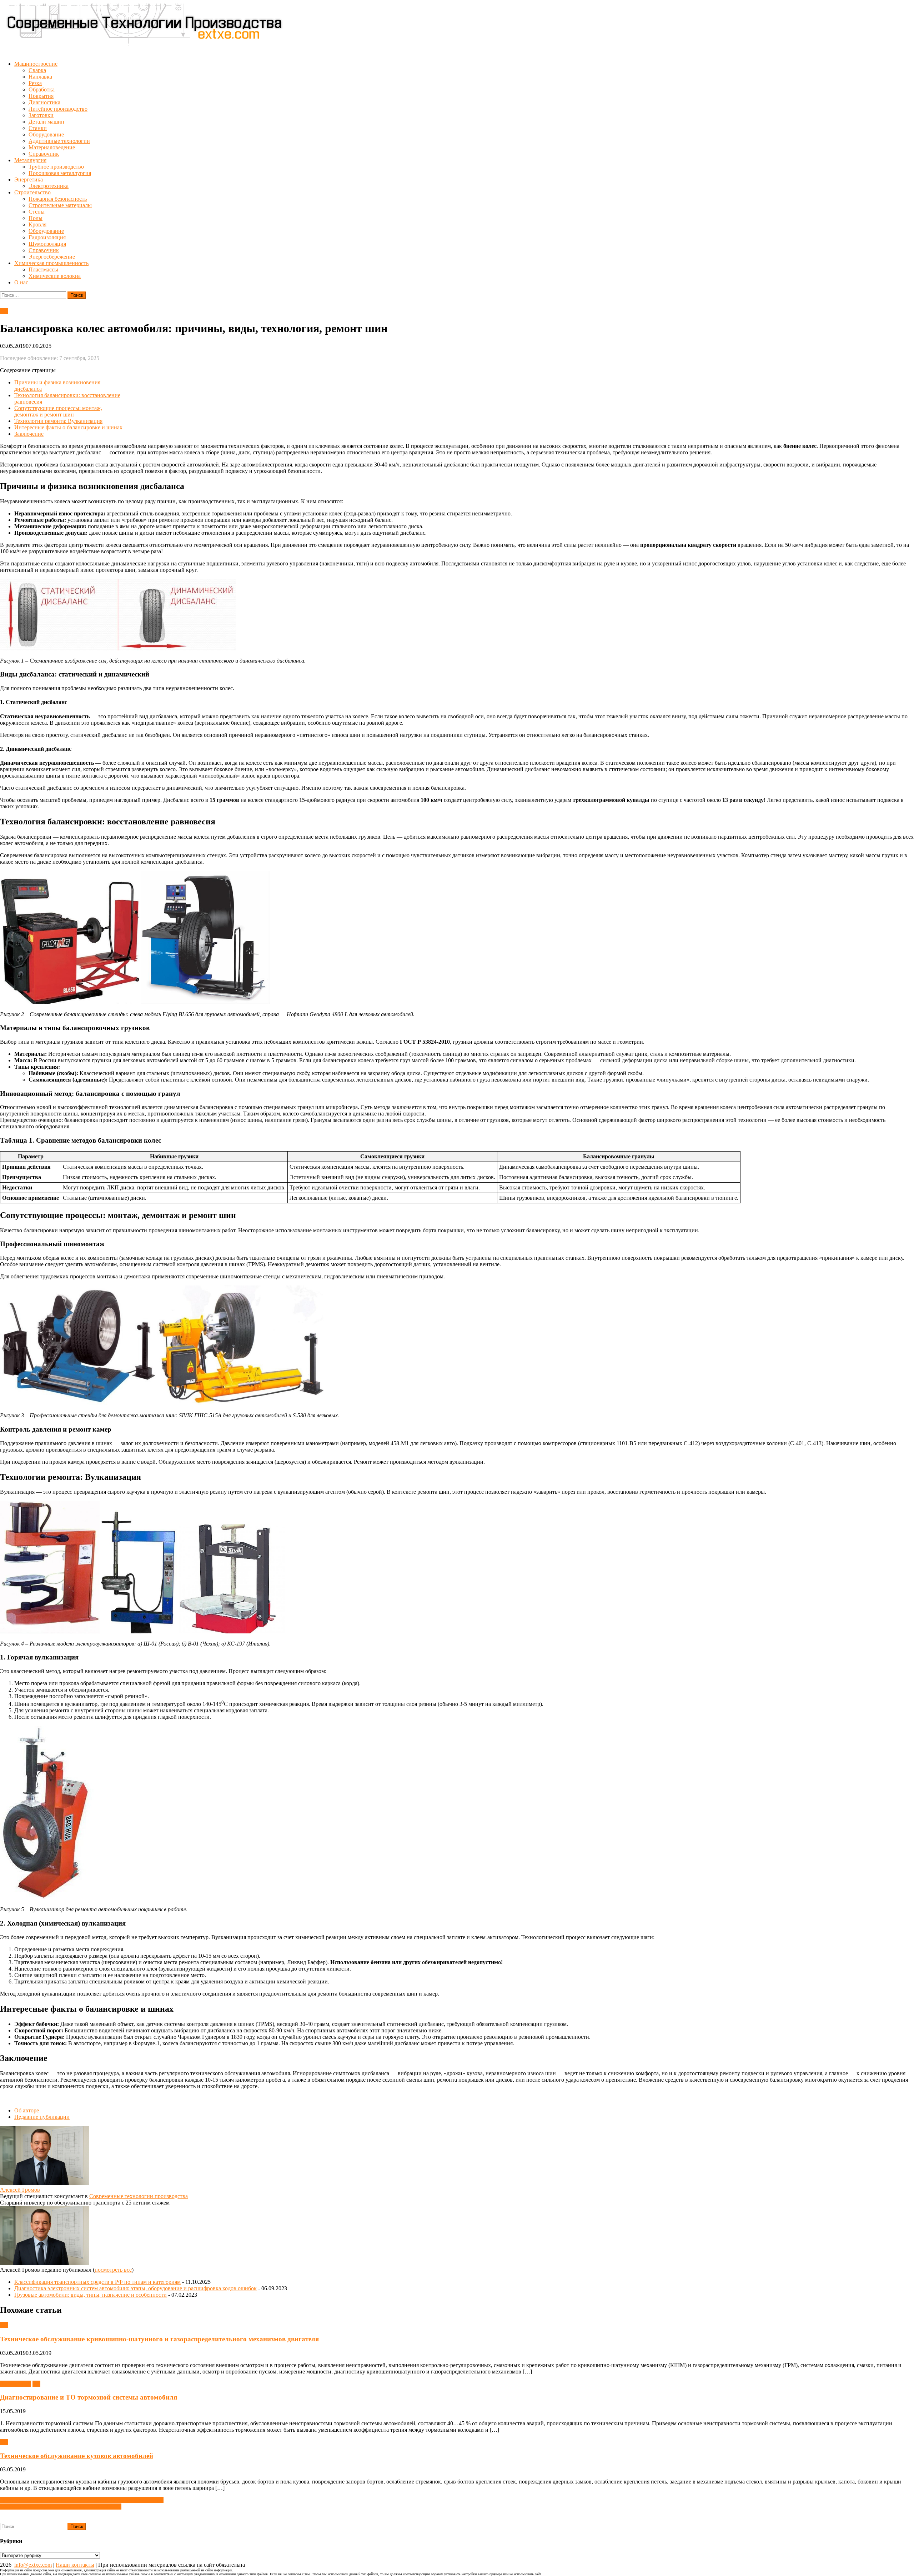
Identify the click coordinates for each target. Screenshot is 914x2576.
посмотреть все (113, 2270)
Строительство (32, 192)
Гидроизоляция (47, 237)
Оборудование (46, 134)
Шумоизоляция (47, 244)
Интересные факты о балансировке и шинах (68, 427)
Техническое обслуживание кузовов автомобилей (77, 2456)
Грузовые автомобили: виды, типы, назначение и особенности (91, 2295)
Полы (36, 218)
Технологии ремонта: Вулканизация (58, 421)
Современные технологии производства (139, 2196)
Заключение (29, 434)
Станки (38, 128)
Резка (35, 83)
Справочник (44, 154)
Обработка (42, 89)
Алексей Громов (20, 2190)
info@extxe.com (33, 2565)
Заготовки (41, 115)
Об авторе (27, 2110)
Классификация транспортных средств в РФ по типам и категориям (97, 2282)
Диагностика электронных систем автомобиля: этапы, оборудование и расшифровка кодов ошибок (135, 2288)
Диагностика (44, 102)
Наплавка (40, 77)
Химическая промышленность (51, 263)
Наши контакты (75, 2565)
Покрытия (41, 96)
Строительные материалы (60, 205)
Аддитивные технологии (59, 141)
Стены (37, 212)
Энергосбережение (52, 257)
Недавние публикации (42, 2117)
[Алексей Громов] (45, 2183)
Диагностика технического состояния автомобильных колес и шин (82, 2500)
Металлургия (30, 160)
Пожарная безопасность (58, 199)
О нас (21, 282)
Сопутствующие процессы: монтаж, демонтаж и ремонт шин (58, 411)
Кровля (37, 224)
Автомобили (16, 2384)
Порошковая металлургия (60, 173)
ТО (4, 311)
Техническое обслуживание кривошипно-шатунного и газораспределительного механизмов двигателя (159, 2339)
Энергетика (29, 179)
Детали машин (46, 122)
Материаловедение (52, 147)
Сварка (37, 70)
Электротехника (49, 186)
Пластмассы (43, 269)
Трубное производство (56, 167)
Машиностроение (36, 64)
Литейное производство (58, 109)
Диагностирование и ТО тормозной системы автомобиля (89, 2397)
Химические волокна (55, 276)
